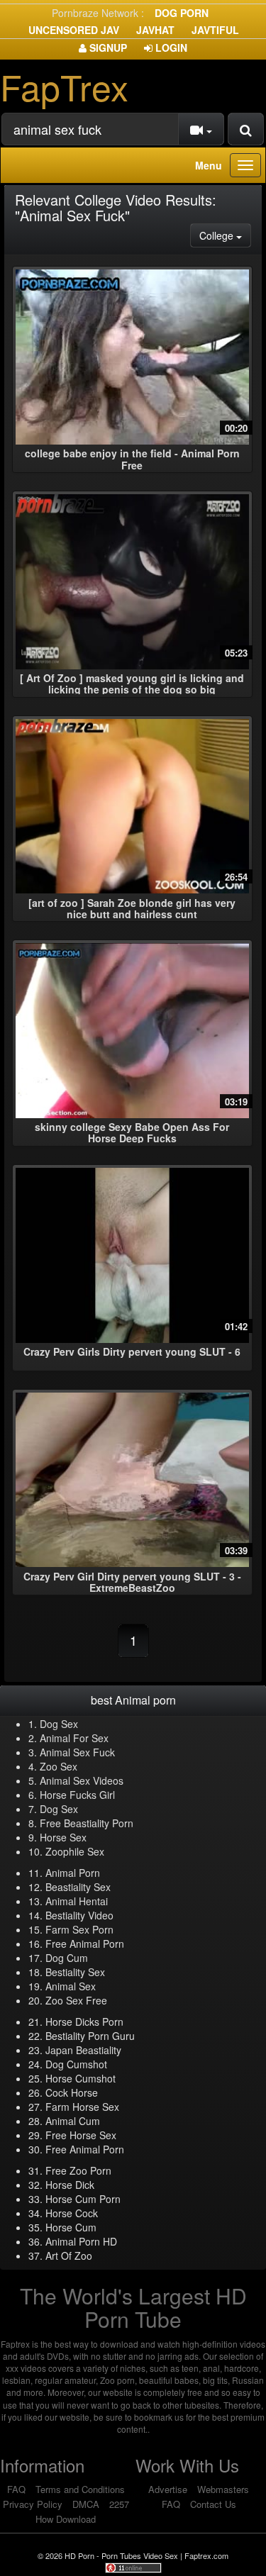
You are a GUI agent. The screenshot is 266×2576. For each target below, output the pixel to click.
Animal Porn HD (81, 2241)
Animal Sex (71, 1986)
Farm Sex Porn (79, 1929)
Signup (107, 48)
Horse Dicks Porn (84, 2022)
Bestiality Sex (75, 1972)
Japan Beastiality (83, 2050)
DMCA (86, 2504)
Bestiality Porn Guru (90, 2036)
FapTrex (64, 86)
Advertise (168, 2489)
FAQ (16, 2489)
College (225, 235)
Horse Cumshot (81, 2078)
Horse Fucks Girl (77, 1795)
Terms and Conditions (80, 2489)
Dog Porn (182, 13)
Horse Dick (70, 2185)
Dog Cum (67, 1958)
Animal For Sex (74, 1738)
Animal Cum (73, 2121)
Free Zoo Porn (78, 2170)
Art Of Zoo (69, 2256)
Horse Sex (63, 1837)
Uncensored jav (74, 30)
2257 (119, 2504)
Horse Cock (72, 2213)
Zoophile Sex (75, 1851)
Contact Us (213, 2504)
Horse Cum (71, 2227)
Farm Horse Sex (82, 2107)
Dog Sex (59, 1724)
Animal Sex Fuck (77, 1752)
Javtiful (215, 30)
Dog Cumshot (76, 2064)
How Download (66, 2519)
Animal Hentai (77, 1901)
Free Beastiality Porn (87, 1823)
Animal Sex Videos (82, 1780)
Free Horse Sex (81, 2135)
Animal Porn (73, 1873)
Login (170, 48)
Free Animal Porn (85, 1944)
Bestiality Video (79, 1915)
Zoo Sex (59, 1766)
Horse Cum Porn (83, 2199)
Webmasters (223, 2489)
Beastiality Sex (78, 1887)
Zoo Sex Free (76, 2000)
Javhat (155, 30)
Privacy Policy (33, 2504)
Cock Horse (72, 2092)
